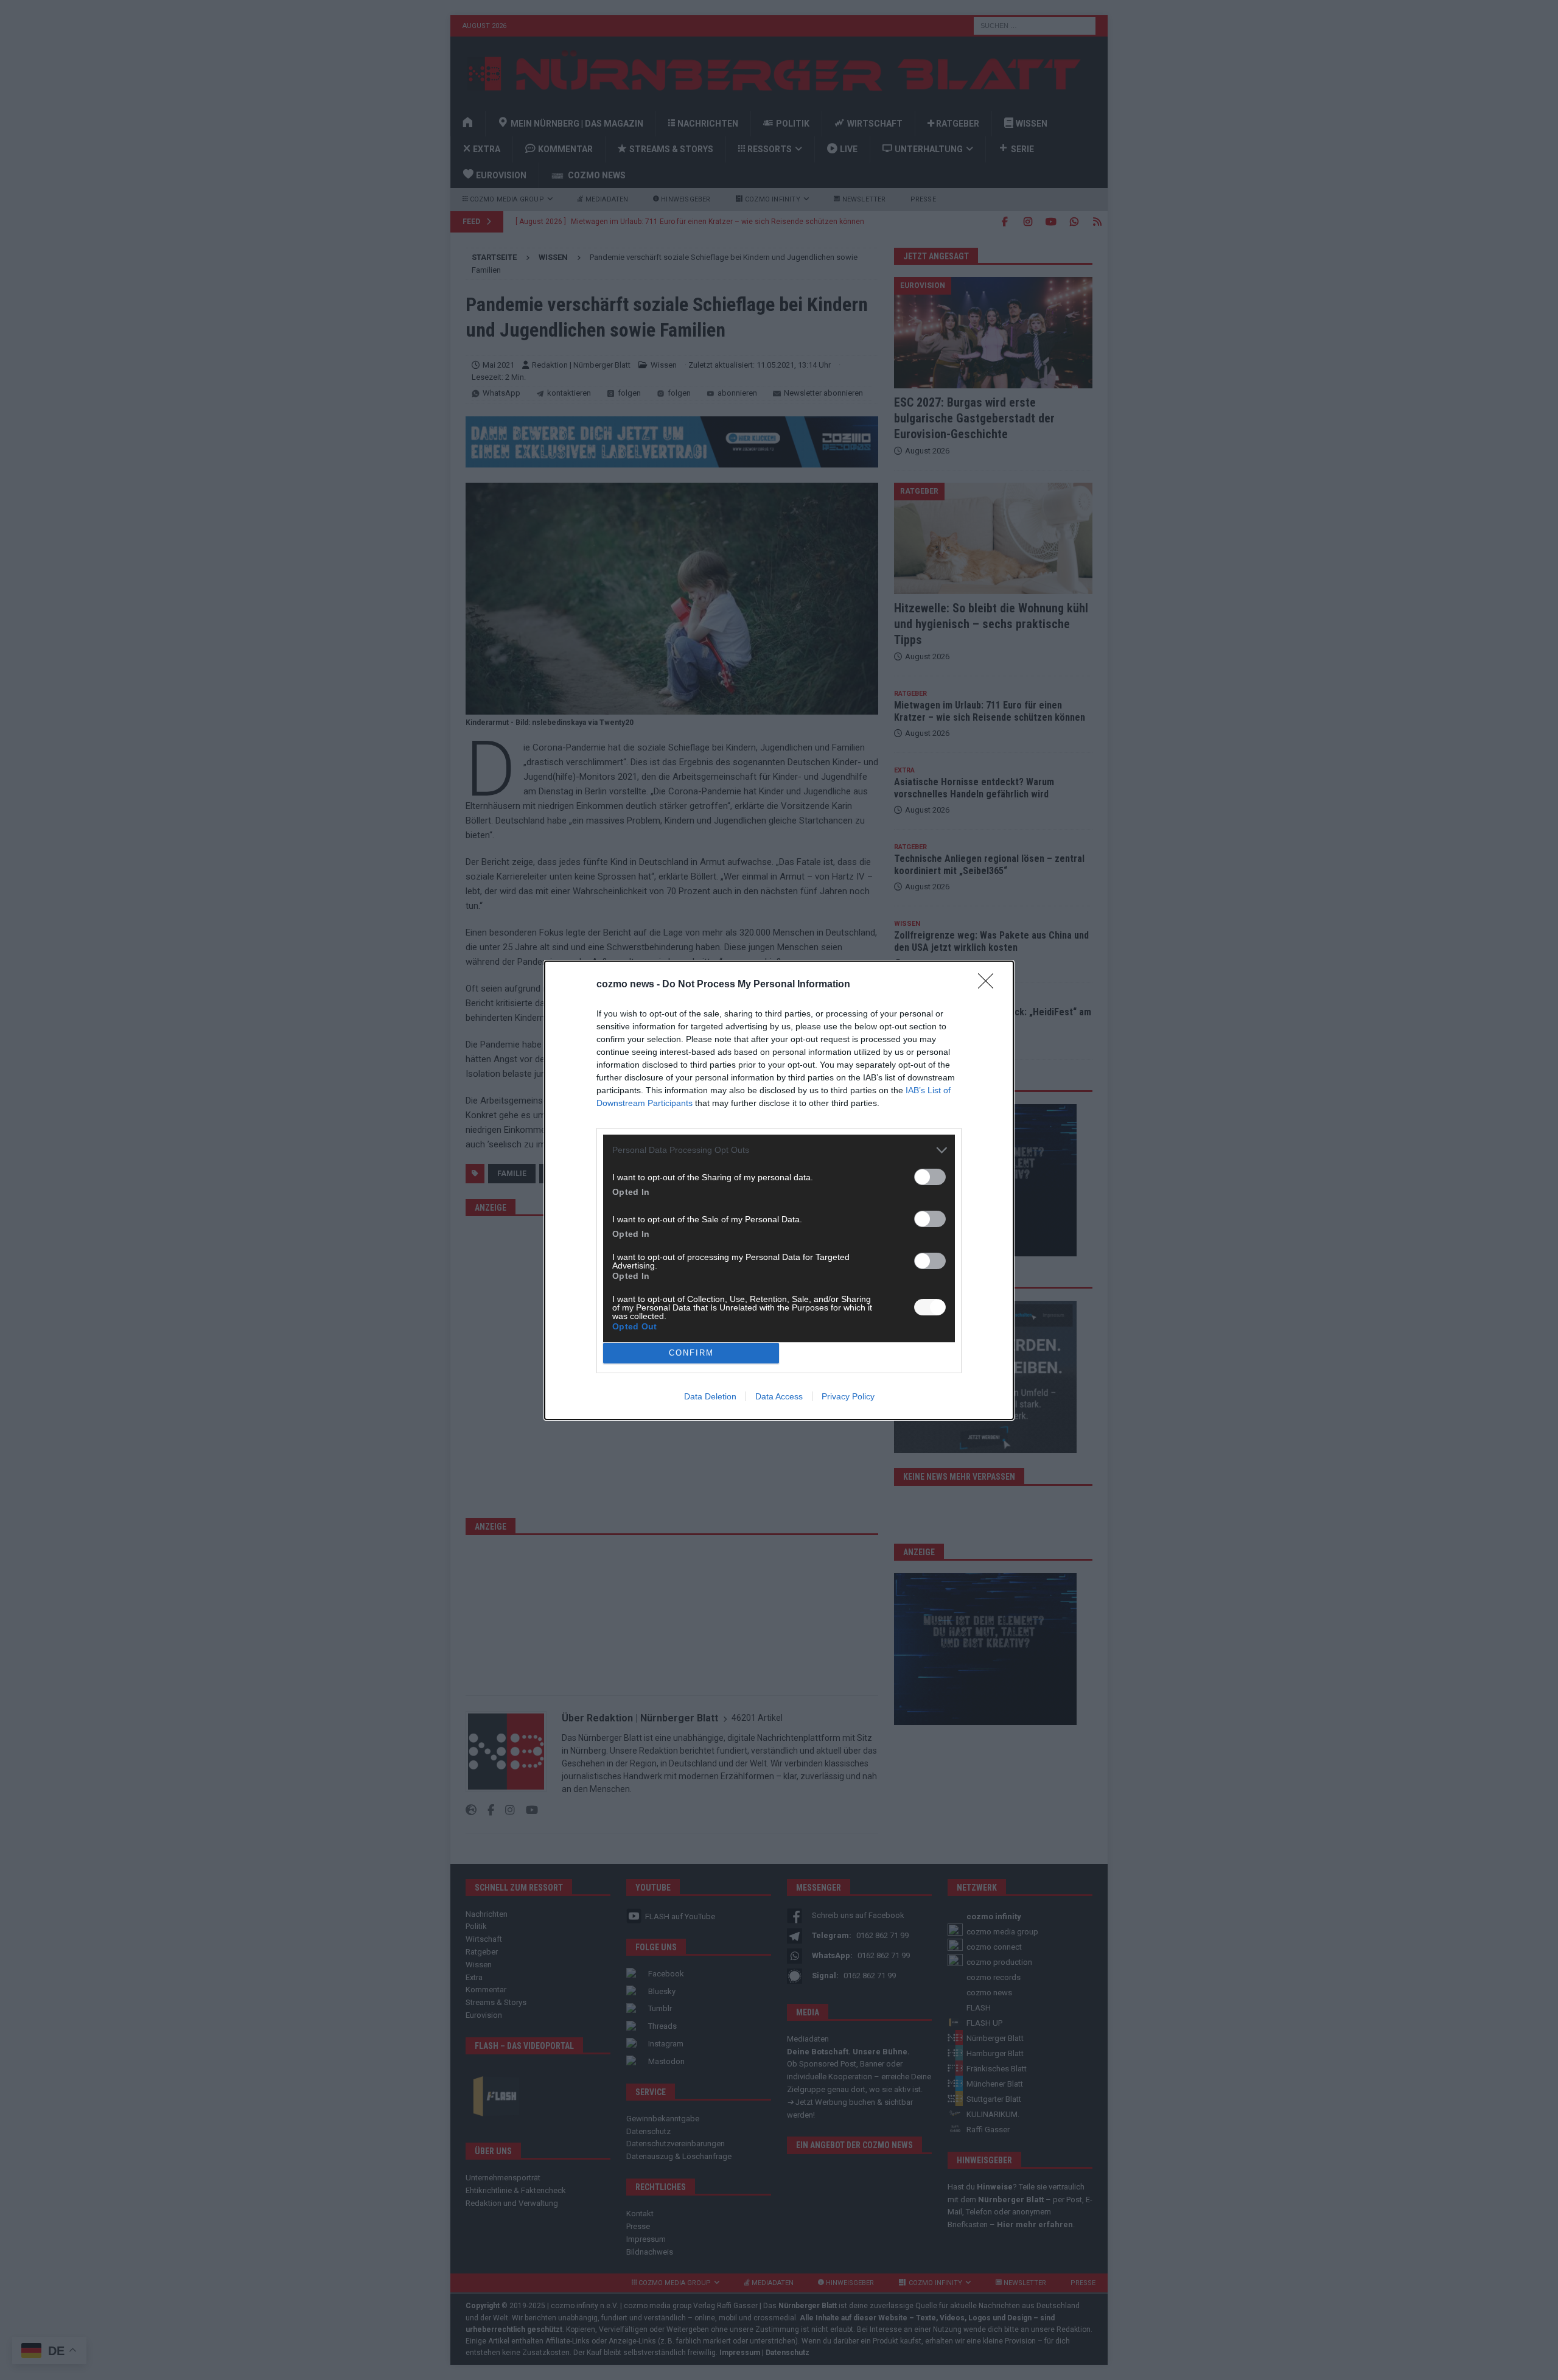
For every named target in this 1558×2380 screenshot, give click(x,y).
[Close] (990, 985)
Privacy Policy (848, 1396)
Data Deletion (710, 1396)
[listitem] (779, 1150)
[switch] (930, 1177)
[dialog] (779, 1190)
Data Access (779, 1396)
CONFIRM (691, 1353)
